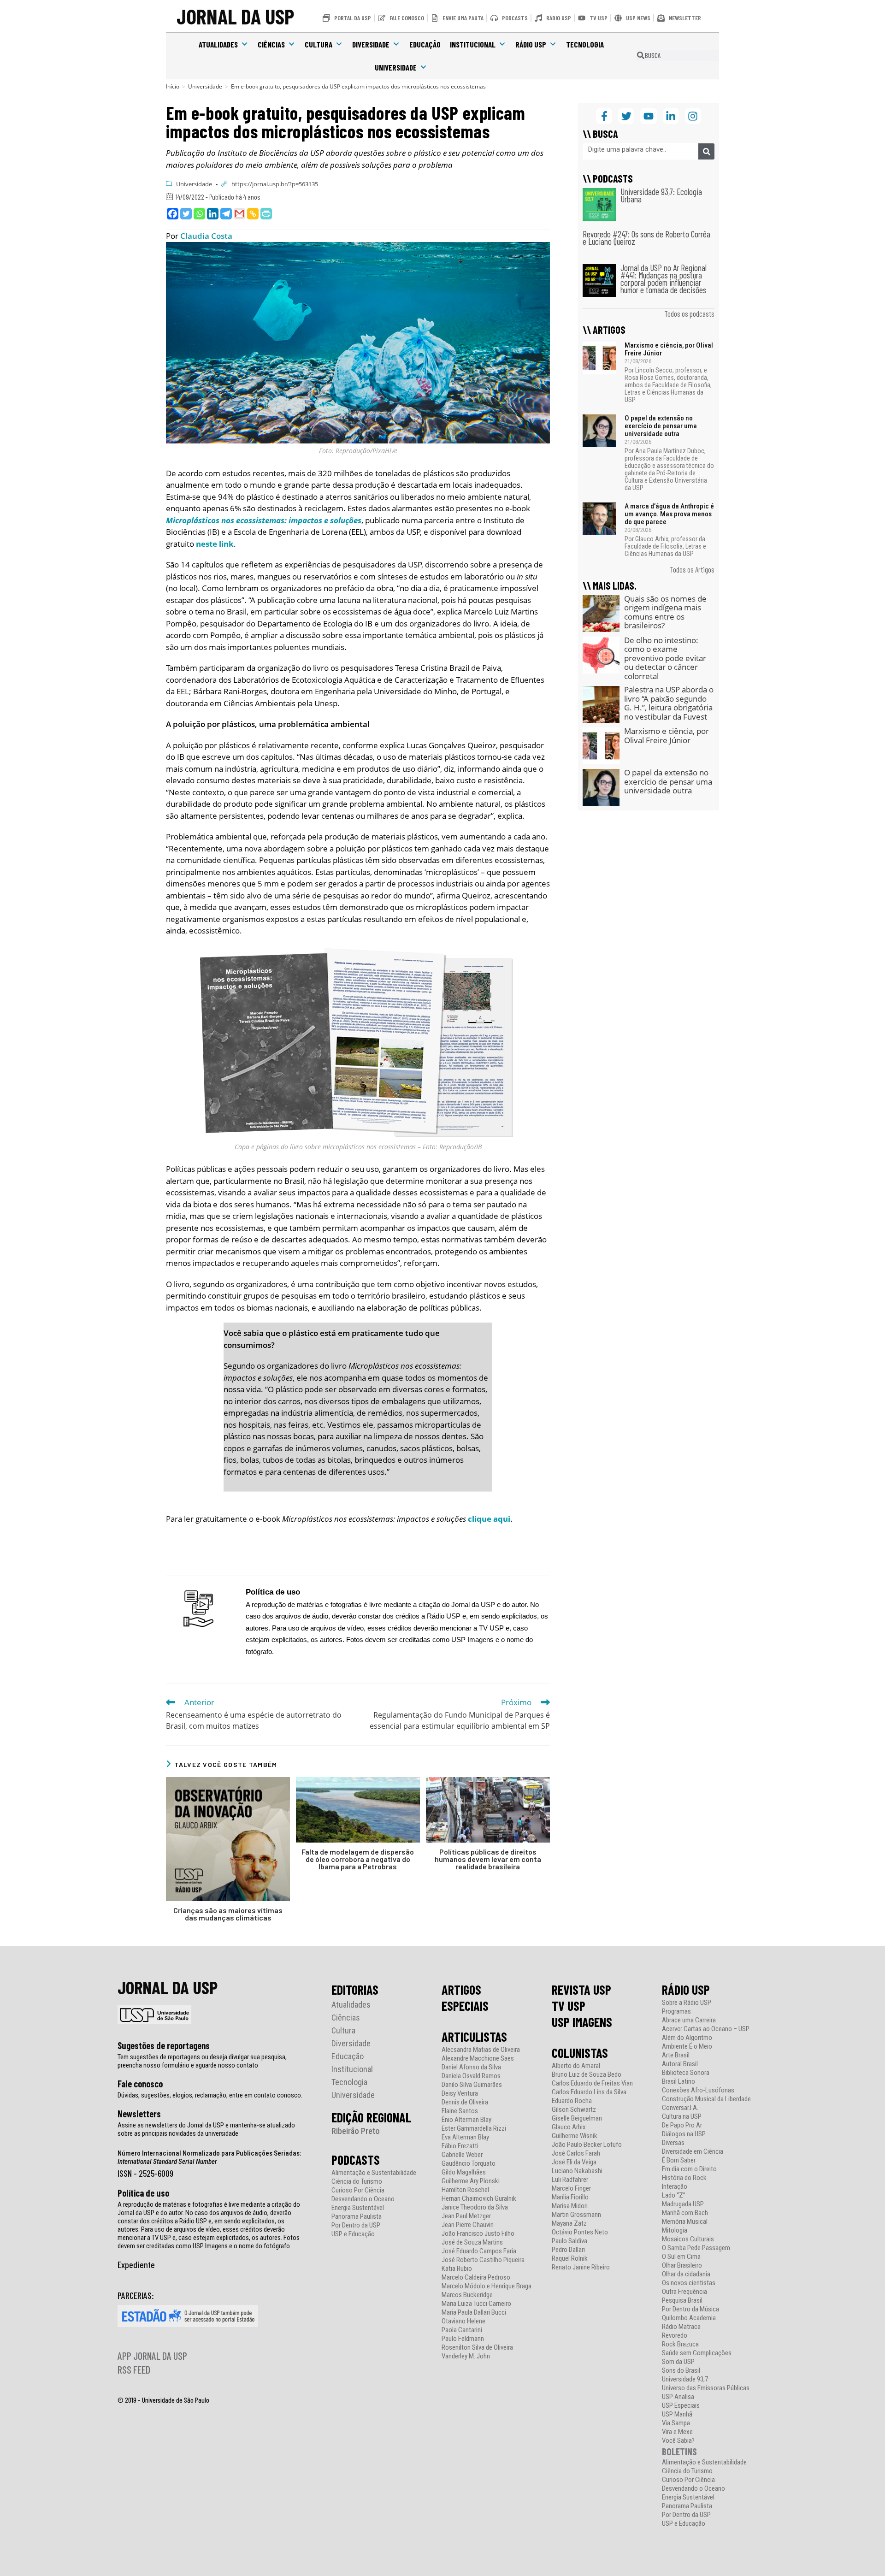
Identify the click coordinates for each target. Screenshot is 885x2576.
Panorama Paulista (357, 2217)
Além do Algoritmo (687, 2038)
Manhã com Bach (685, 2213)
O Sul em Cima (681, 2257)
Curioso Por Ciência (358, 2190)
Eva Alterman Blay (465, 2137)
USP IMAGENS (582, 2022)
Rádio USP (531, 44)
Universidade (396, 67)
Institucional (473, 44)
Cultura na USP (682, 2117)
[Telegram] (226, 214)
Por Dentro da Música (690, 2309)
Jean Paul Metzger (466, 2216)
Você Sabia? (678, 2441)
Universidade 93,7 (685, 2379)
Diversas (673, 2143)
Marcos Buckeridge (467, 2295)
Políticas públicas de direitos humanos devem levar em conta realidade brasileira (488, 1859)
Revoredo (675, 2336)
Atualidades (218, 44)
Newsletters (139, 2114)
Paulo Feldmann (463, 2339)
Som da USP (678, 2362)
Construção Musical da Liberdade (706, 2099)
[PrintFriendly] (266, 214)
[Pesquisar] (706, 151)
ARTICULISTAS (474, 2037)
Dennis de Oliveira (465, 2102)
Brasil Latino (678, 2082)
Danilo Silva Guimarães (472, 2085)
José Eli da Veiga (574, 2162)
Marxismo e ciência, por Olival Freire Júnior (669, 349)
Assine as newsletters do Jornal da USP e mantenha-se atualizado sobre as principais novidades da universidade (206, 2129)
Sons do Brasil (681, 2371)
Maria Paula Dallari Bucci (474, 2313)
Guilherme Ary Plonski (471, 2181)
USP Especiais (681, 2406)
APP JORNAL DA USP (152, 2356)
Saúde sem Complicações (697, 2353)
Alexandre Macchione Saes (478, 2059)
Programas (676, 2012)
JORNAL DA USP (235, 16)
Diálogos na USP (684, 2134)
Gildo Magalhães (464, 2172)
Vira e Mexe (677, 2432)
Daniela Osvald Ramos (471, 2076)
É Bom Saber (679, 2160)
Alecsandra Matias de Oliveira (481, 2050)
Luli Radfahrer (570, 2180)
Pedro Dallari (568, 2250)
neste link (215, 544)
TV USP (569, 2006)
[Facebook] (173, 214)
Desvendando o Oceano (363, 2199)
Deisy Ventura (460, 2094)
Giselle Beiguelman (577, 2118)
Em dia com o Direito (689, 2169)
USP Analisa (678, 2397)
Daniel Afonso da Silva (471, 2067)
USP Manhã (677, 2414)
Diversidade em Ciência (693, 2152)
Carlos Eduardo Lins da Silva (589, 2092)
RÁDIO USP (686, 1990)
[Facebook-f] (604, 116)
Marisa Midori (570, 2206)
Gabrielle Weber (462, 2155)
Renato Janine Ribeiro (581, 2267)
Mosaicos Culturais (688, 2239)
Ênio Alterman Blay (466, 2120)
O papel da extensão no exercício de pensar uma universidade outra (661, 426)
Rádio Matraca (681, 2327)
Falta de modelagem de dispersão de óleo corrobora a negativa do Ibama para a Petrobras (358, 1859)
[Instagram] (693, 116)
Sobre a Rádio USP (687, 2003)
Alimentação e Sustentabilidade (374, 2173)
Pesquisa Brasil (682, 2301)
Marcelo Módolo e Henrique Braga (487, 2286)
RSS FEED (134, 2369)
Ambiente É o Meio (687, 2047)
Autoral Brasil (680, 2064)
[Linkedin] (213, 214)
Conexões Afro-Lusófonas (698, 2090)
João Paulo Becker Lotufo (587, 2145)
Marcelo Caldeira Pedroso (476, 2278)
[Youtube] (648, 116)
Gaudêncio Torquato (469, 2164)
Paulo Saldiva (569, 2241)
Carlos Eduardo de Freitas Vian (592, 2083)
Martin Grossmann (576, 2215)
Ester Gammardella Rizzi (474, 2129)
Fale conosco (140, 2084)
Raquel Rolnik (570, 2259)
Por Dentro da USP (356, 2225)
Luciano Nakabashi (577, 2171)
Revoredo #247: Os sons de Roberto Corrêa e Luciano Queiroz (646, 238)
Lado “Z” (674, 2195)
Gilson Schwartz (574, 2110)
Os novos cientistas (689, 2283)
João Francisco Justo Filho (478, 2234)
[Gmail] (239, 214)
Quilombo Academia (689, 2318)
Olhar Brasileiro (682, 2266)
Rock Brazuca (680, 2344)
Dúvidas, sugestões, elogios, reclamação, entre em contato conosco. (210, 2095)
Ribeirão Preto (356, 2131)
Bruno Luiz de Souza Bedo (587, 2075)
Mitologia (675, 2230)
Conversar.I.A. (680, 2108)
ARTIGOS (461, 1990)
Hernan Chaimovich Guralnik (479, 2199)
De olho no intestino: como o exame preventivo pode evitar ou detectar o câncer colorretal (665, 658)
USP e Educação (353, 2234)
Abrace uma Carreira (689, 2020)
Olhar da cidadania (686, 2274)
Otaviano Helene (463, 2321)
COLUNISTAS (580, 2053)
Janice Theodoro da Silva (475, 2207)
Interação (675, 2187)
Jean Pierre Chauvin (468, 2225)
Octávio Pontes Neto (580, 2232)
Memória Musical (685, 2222)
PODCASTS (356, 2160)
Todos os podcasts (689, 313)
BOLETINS (679, 2451)
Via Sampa (676, 2423)
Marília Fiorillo (570, 2197)
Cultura (319, 44)
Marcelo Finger (571, 2189)
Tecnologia (585, 44)
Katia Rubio (457, 2269)
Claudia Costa (206, 236)
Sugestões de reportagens (164, 2045)
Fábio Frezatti (460, 2146)
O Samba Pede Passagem (696, 2248)
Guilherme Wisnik (575, 2136)
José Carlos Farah (576, 2154)
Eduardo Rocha (572, 2101)
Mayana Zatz (569, 2224)
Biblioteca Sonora (686, 2073)
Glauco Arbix (569, 2127)
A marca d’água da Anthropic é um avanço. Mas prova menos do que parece (669, 514)
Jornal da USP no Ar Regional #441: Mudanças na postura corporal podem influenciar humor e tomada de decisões (664, 279)
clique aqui (489, 1519)
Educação (425, 44)
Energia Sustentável (358, 2208)
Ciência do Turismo (357, 2182)
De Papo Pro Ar (682, 2125)
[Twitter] (186, 214)
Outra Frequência (684, 2292)
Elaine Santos (460, 2111)
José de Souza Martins (472, 2242)
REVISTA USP (581, 1990)
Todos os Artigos (692, 569)
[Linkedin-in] (671, 116)
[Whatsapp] (199, 214)
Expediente (136, 2264)
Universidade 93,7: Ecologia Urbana (661, 195)
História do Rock (684, 2178)
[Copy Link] (253, 214)
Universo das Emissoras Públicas (706, 2388)
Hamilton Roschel (465, 2190)
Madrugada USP (683, 2204)
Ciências (271, 44)
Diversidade (371, 44)
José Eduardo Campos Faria (479, 2251)
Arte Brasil (676, 2055)
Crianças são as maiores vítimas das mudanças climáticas (228, 1914)
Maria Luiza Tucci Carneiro (476, 2304)
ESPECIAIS (465, 2006)
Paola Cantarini (462, 2330)
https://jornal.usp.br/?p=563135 (275, 184)
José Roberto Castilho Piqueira (483, 2260)
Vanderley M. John (466, 2356)
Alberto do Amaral (576, 2066)
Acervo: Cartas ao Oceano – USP (706, 2029)
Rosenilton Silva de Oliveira (477, 2348)
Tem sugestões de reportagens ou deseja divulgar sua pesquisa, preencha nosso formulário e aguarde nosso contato (202, 2061)
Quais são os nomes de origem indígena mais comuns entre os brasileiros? (665, 612)
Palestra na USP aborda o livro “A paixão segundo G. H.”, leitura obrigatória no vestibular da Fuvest (669, 703)
